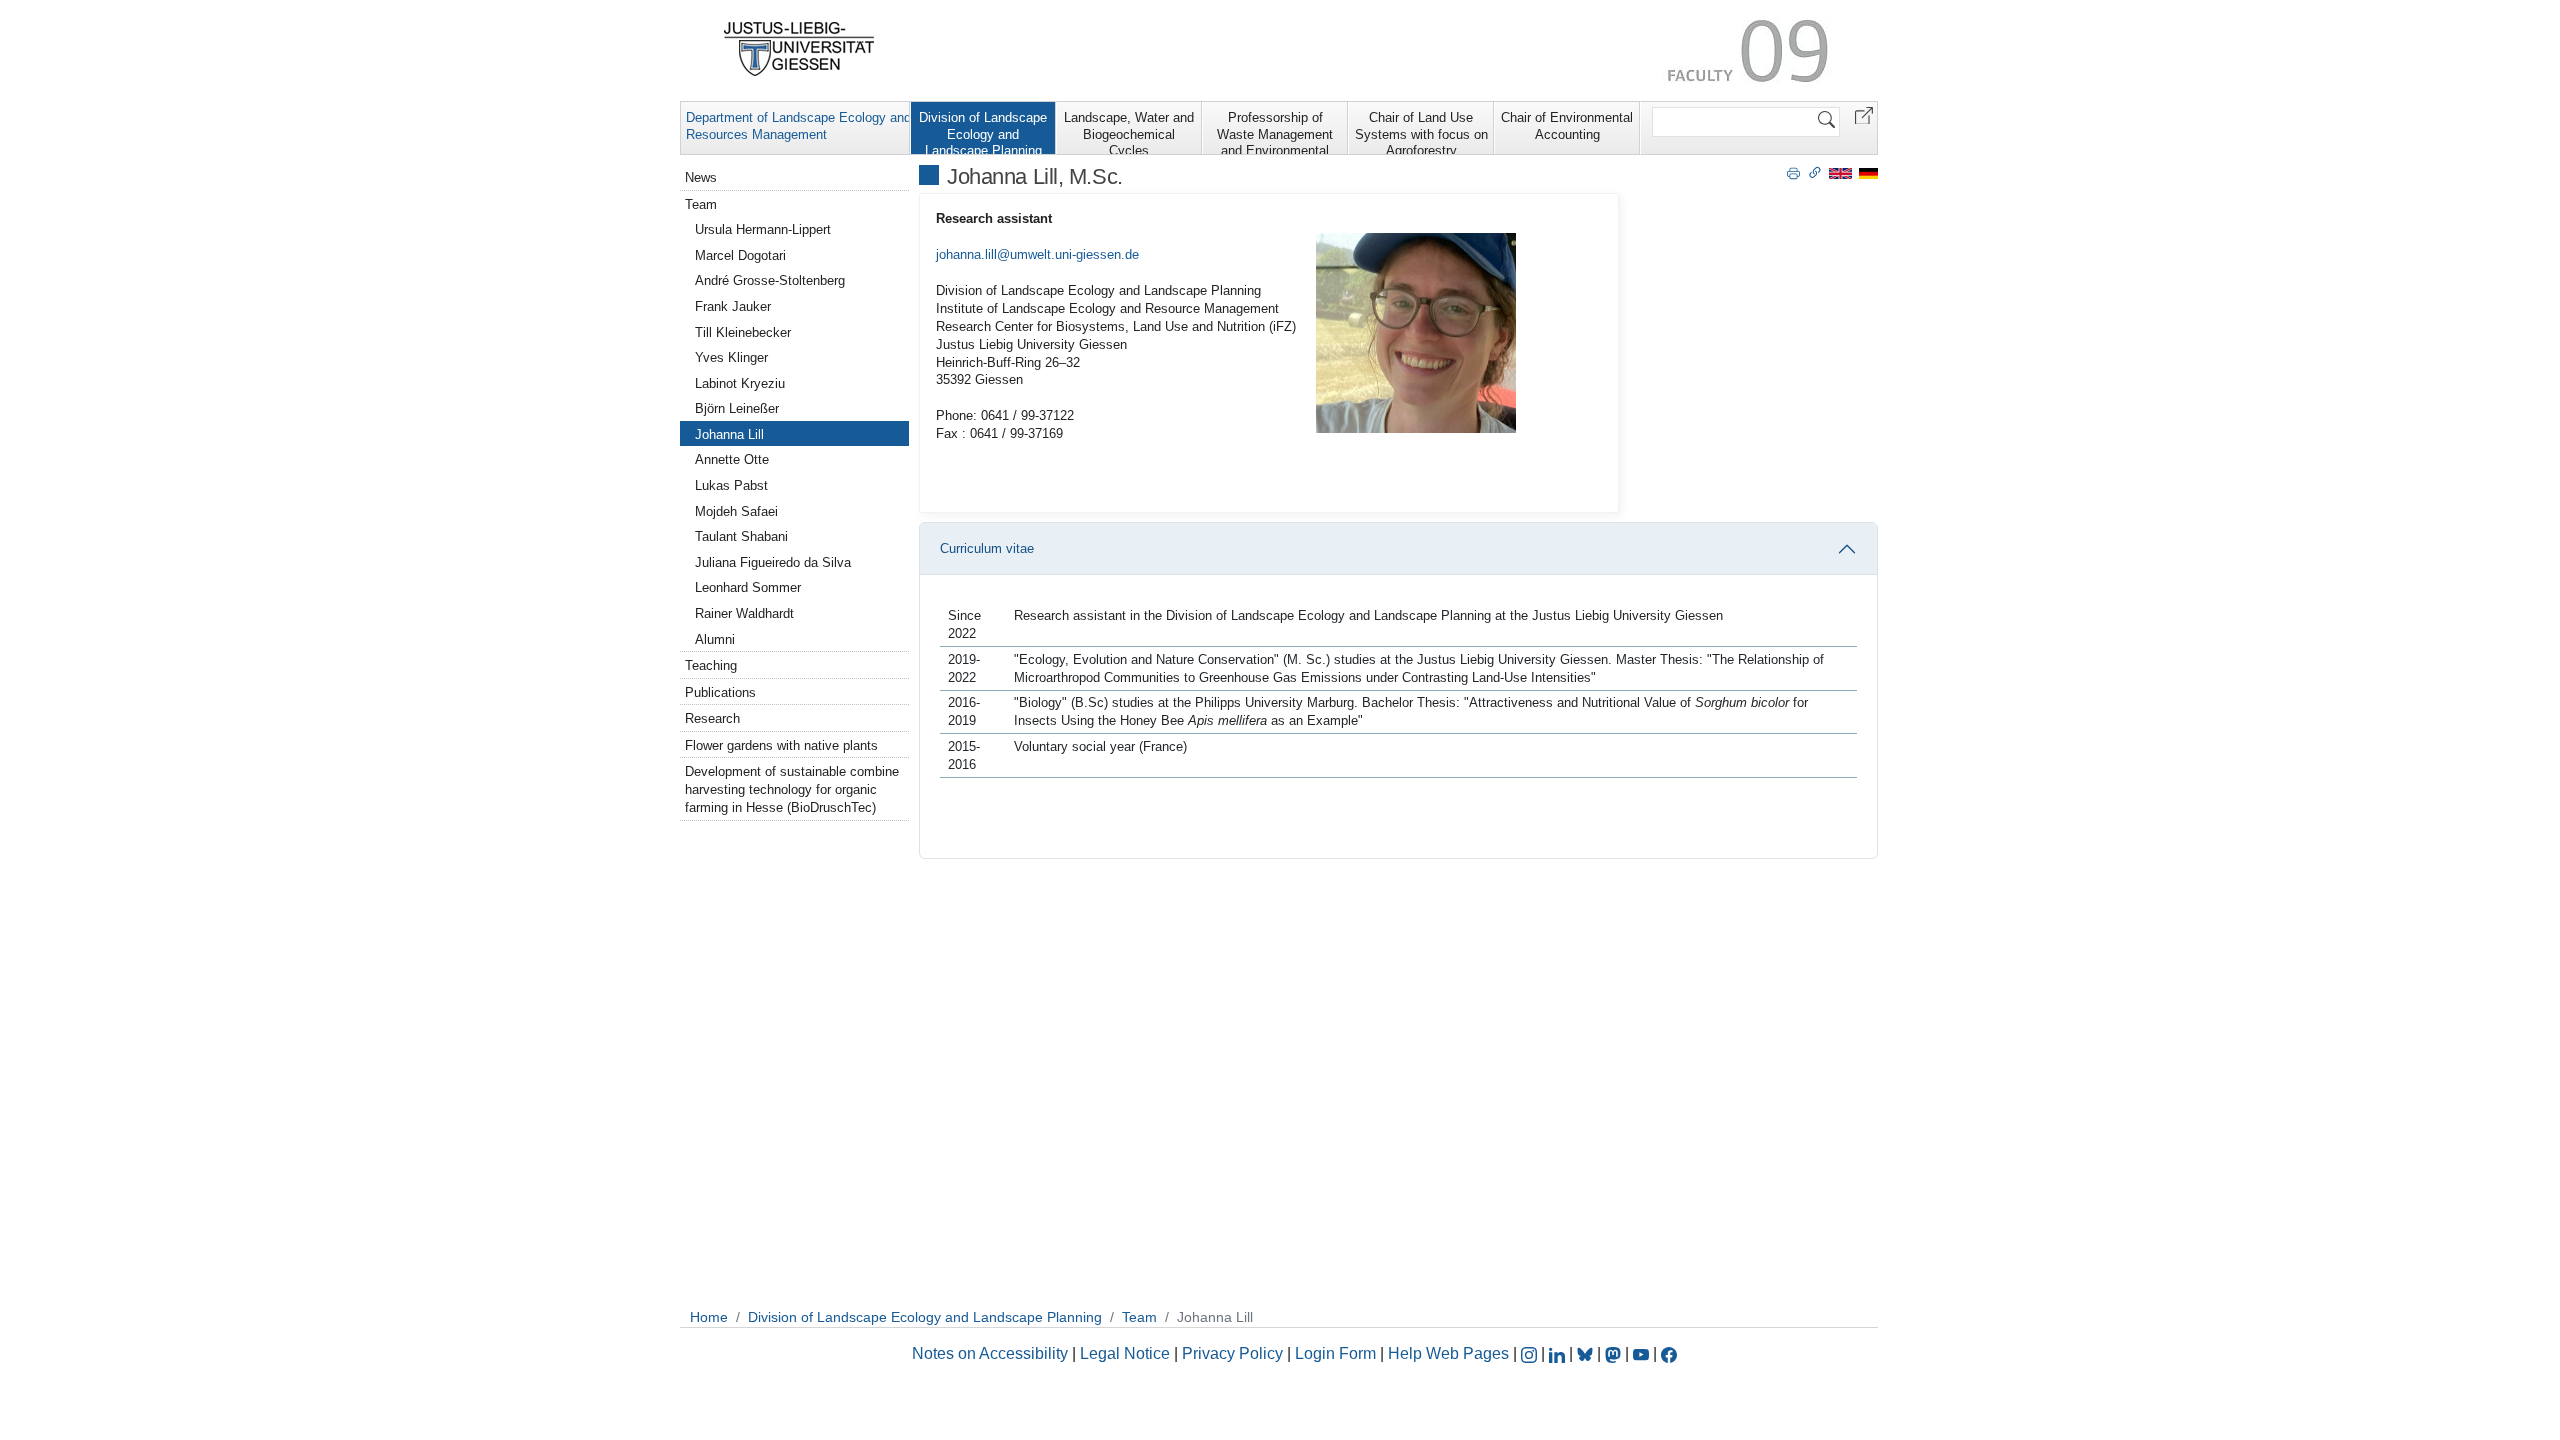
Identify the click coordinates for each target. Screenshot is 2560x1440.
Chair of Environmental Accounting (1567, 126)
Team (701, 204)
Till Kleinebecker (743, 332)
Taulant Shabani (741, 536)
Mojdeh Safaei (736, 511)
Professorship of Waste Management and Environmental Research (1275, 132)
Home (709, 1317)
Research (712, 718)
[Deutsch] (1868, 172)
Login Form (1335, 1353)
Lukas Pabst (731, 485)
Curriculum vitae (987, 548)
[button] (1864, 114)
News (701, 177)
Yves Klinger (731, 357)
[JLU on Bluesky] (1587, 1353)
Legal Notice (1125, 1353)
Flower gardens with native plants (781, 745)
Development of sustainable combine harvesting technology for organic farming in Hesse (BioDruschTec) (792, 789)
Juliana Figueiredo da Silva (773, 562)
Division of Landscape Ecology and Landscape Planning (983, 132)
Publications (720, 692)
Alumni (715, 639)
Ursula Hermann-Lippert (763, 229)
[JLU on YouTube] (1643, 1353)
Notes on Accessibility (992, 1353)
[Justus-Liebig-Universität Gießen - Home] (799, 49)
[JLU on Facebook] (1669, 1353)
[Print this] (1793, 172)
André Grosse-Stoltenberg (770, 280)
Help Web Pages (1448, 1353)
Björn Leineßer (737, 408)
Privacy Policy (1232, 1353)
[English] (1840, 172)
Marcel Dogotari (740, 255)
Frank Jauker (733, 306)
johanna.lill (966, 254)
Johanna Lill (729, 434)
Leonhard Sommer (748, 587)
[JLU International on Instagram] (1531, 1353)
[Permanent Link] (1815, 172)
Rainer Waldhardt (744, 613)
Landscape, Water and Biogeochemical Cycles (1129, 132)
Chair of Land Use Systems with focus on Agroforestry (1421, 132)
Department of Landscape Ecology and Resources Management (798, 126)
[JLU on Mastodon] (1615, 1353)
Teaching (711, 665)
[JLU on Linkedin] (1559, 1353)
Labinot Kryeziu (740, 383)
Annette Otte (732, 459)
